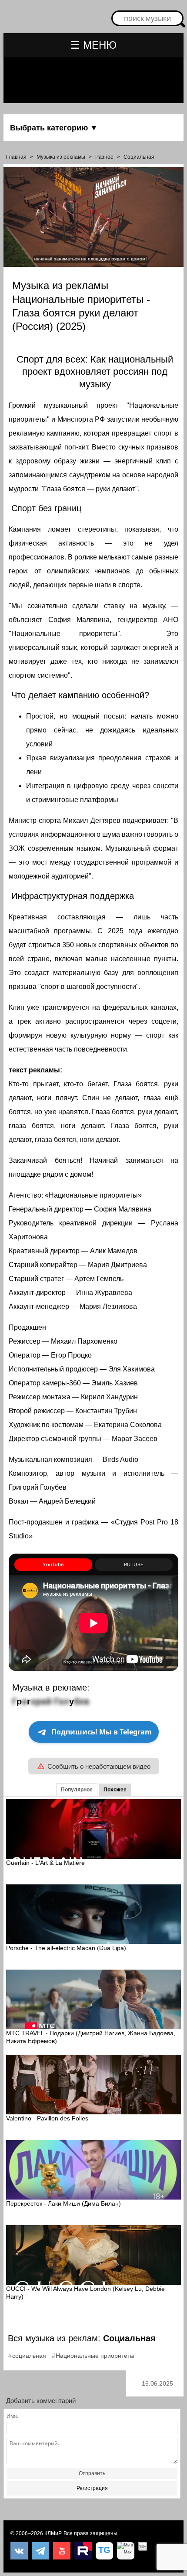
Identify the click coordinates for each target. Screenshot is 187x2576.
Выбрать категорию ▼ (54, 128)
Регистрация (92, 2488)
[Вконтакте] (19, 2551)
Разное (104, 157)
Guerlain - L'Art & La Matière (45, 1863)
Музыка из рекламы (61, 157)
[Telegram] (40, 2551)
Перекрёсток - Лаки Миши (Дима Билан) (63, 2203)
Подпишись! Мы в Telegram (102, 1732)
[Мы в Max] (126, 2551)
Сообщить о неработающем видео (99, 1766)
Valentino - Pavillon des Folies (47, 2118)
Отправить (92, 2473)
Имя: (12, 2416)
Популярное (77, 1790)
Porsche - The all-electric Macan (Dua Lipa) (66, 1948)
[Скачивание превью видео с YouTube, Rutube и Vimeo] (104, 2551)
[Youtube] (62, 2551)
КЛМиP (53, 2533)
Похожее (115, 1790)
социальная (29, 2356)
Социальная (139, 157)
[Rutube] (83, 2551)
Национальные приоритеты (95, 2356)
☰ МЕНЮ (93, 45)
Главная (16, 157)
